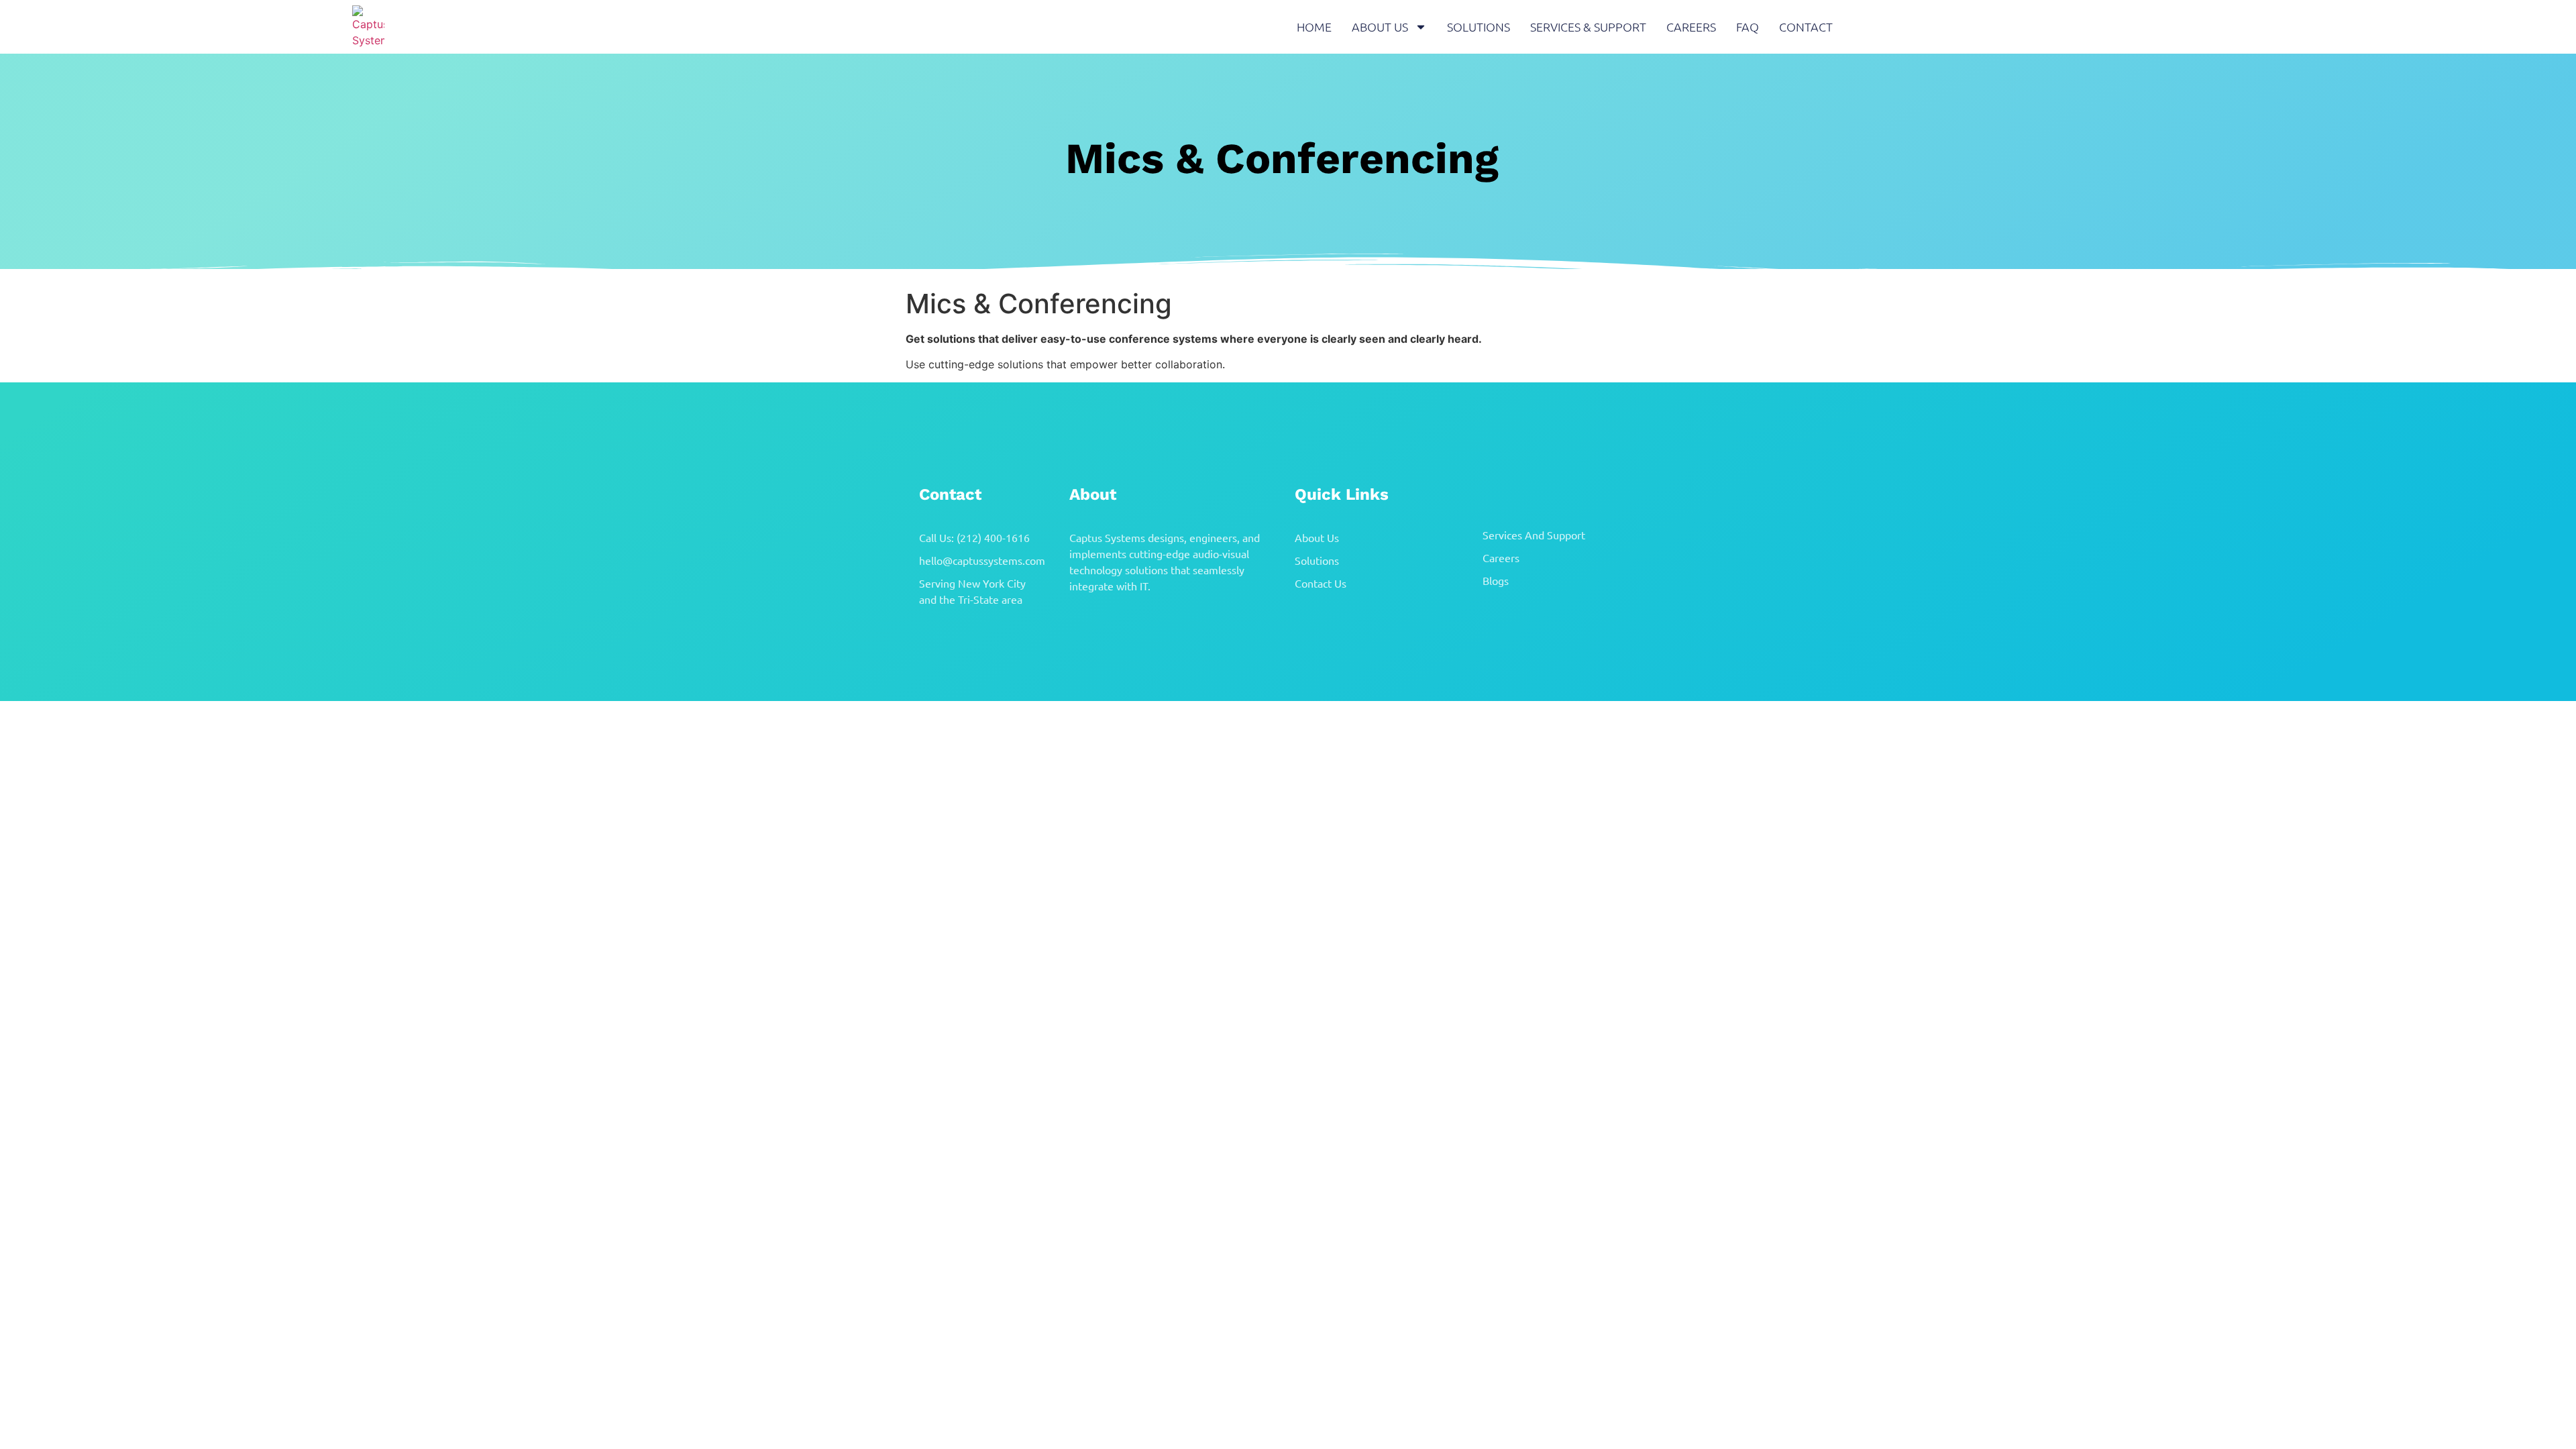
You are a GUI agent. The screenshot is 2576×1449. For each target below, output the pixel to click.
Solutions (1479, 26)
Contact (1806, 26)
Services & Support (1588, 26)
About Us (1380, 26)
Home (1314, 26)
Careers (1691, 26)
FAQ (1748, 26)
